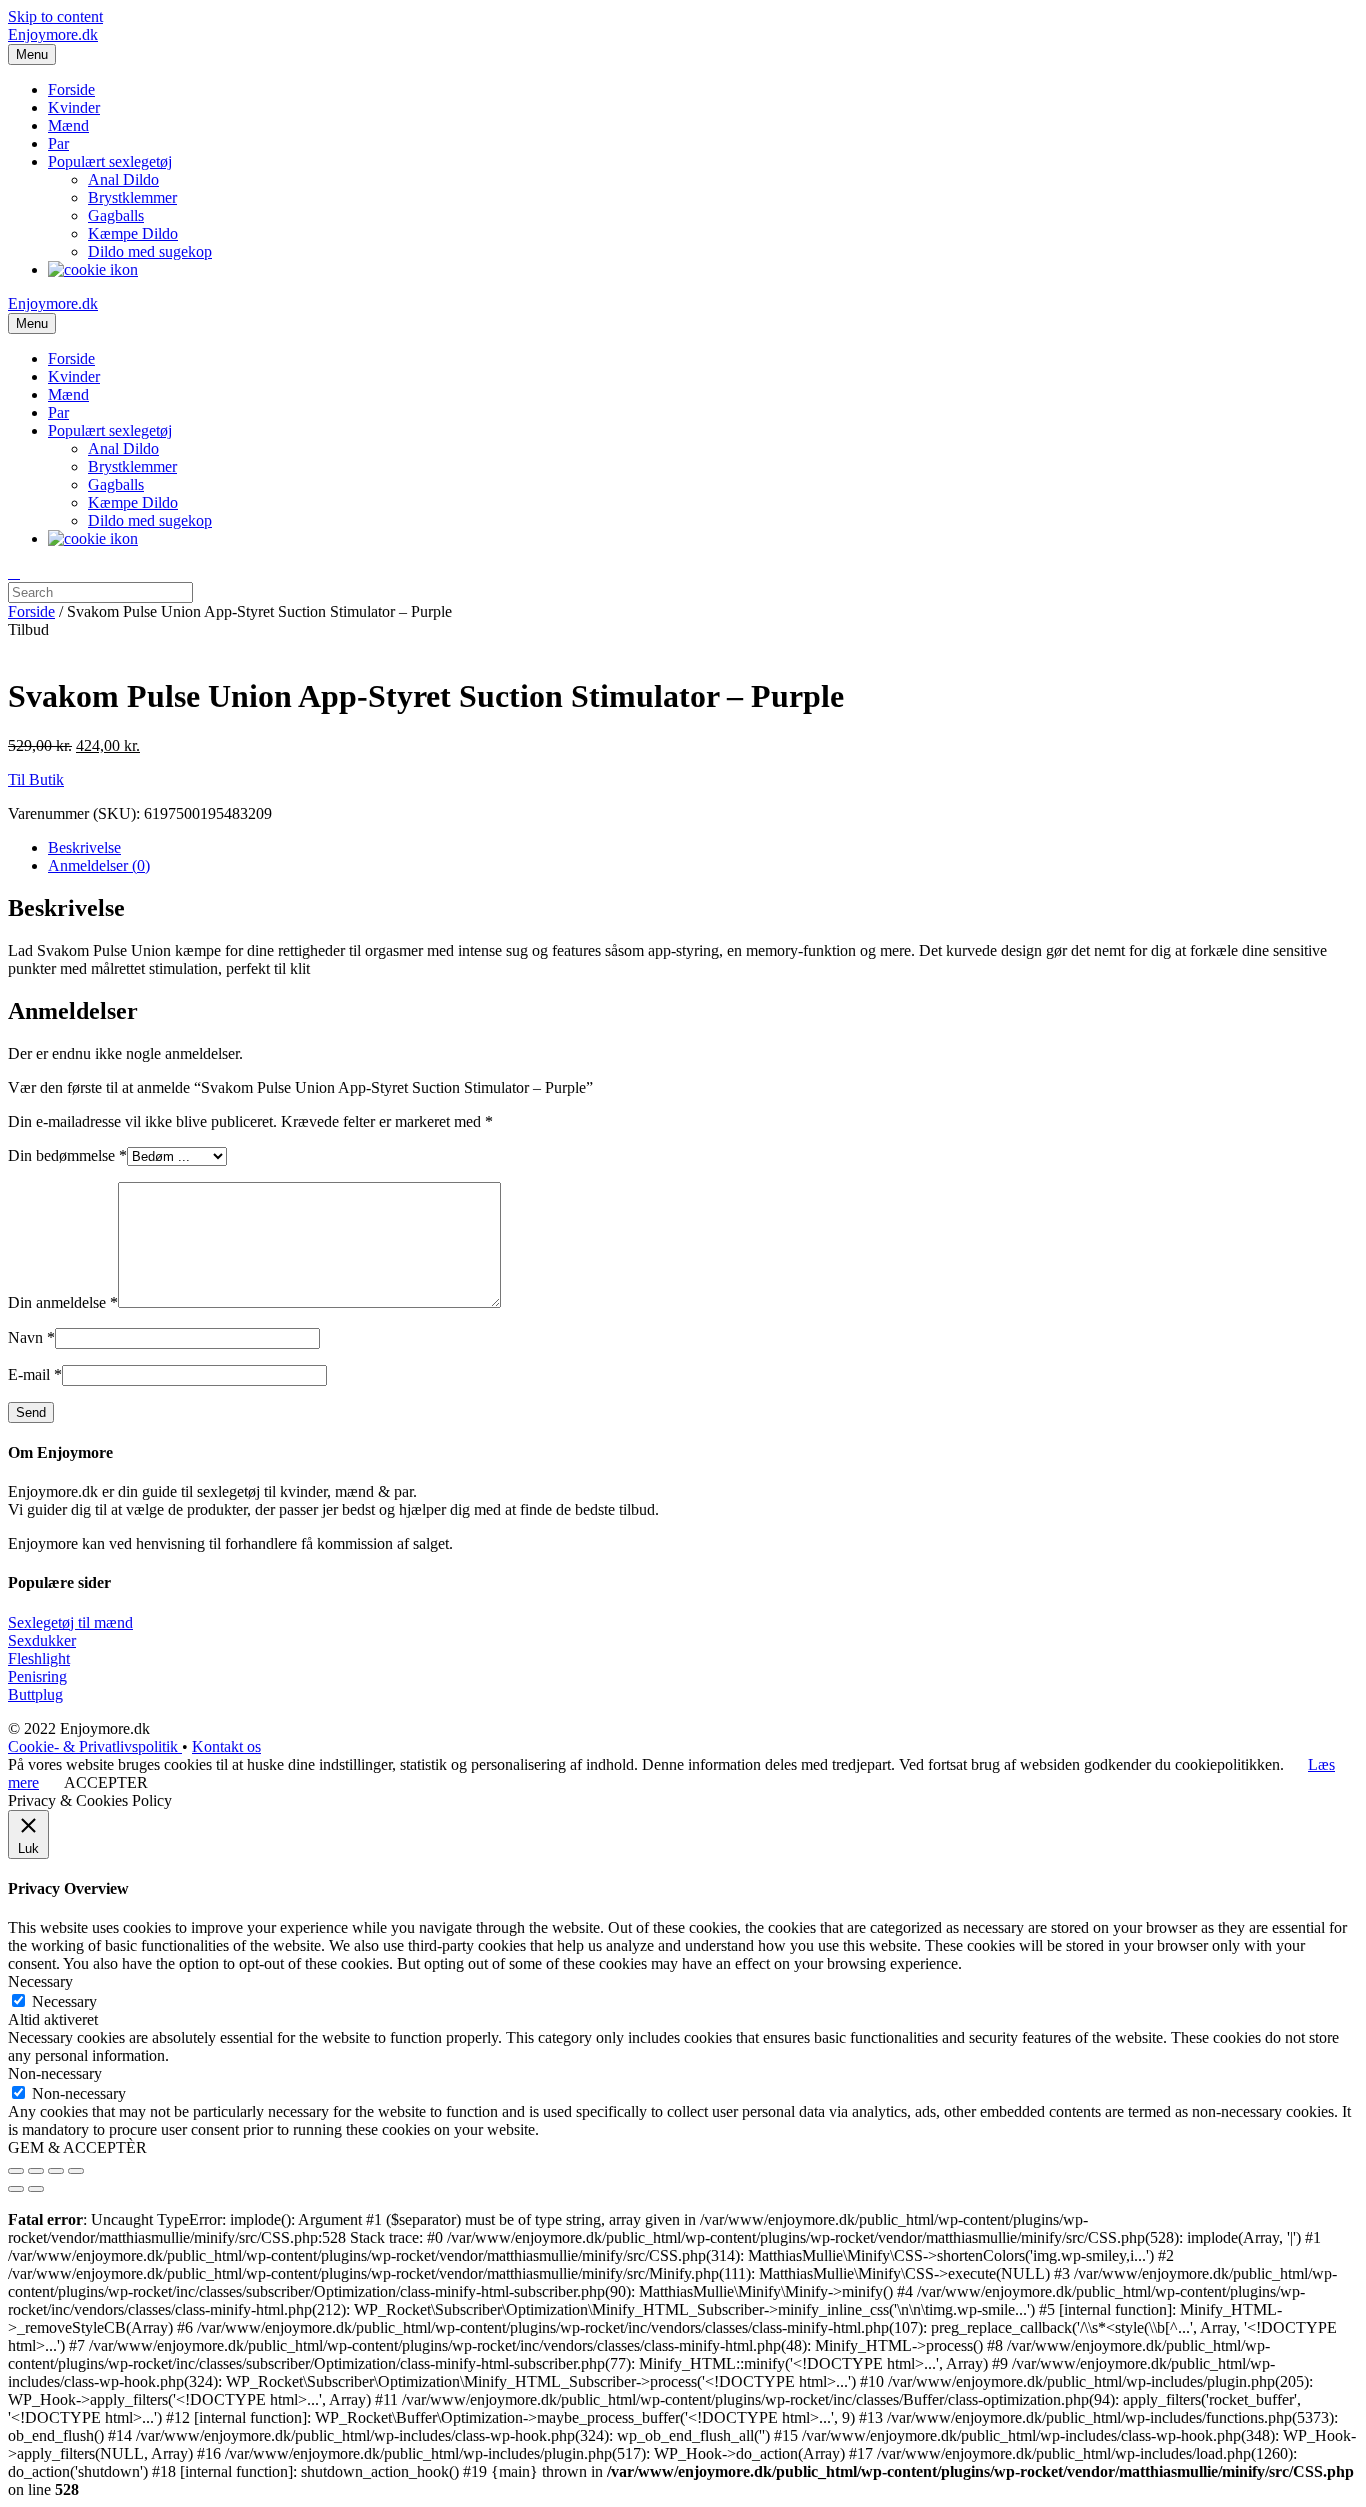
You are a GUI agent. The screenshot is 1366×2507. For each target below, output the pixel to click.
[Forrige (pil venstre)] (16, 2189)
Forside (71, 89)
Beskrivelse (84, 847)
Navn (31, 1337)
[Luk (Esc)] (16, 2171)
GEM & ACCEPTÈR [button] (77, 2147)
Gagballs (116, 215)
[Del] (36, 2171)
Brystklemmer (132, 197)
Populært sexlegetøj (110, 161)
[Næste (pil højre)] (36, 2189)
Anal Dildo (123, 179)
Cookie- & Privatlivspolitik (95, 1746)
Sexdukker (42, 1640)
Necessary (64, 2001)
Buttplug (35, 1694)
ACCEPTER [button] (106, 1782)
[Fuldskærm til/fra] (56, 2171)
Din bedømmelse (67, 1155)
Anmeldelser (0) (99, 865)
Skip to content (55, 16)
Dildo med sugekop (150, 251)
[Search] (14, 573)
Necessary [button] (40, 1981)
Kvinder (74, 107)
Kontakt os (226, 1746)
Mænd (68, 125)
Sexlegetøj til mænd (70, 1622)
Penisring (37, 1676)
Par (58, 143)
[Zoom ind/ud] (76, 2171)
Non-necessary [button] (55, 2073)
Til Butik (36, 779)
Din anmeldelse (63, 1302)
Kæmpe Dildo (133, 233)
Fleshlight (39, 1658)
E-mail (35, 1374)
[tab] (703, 848)
